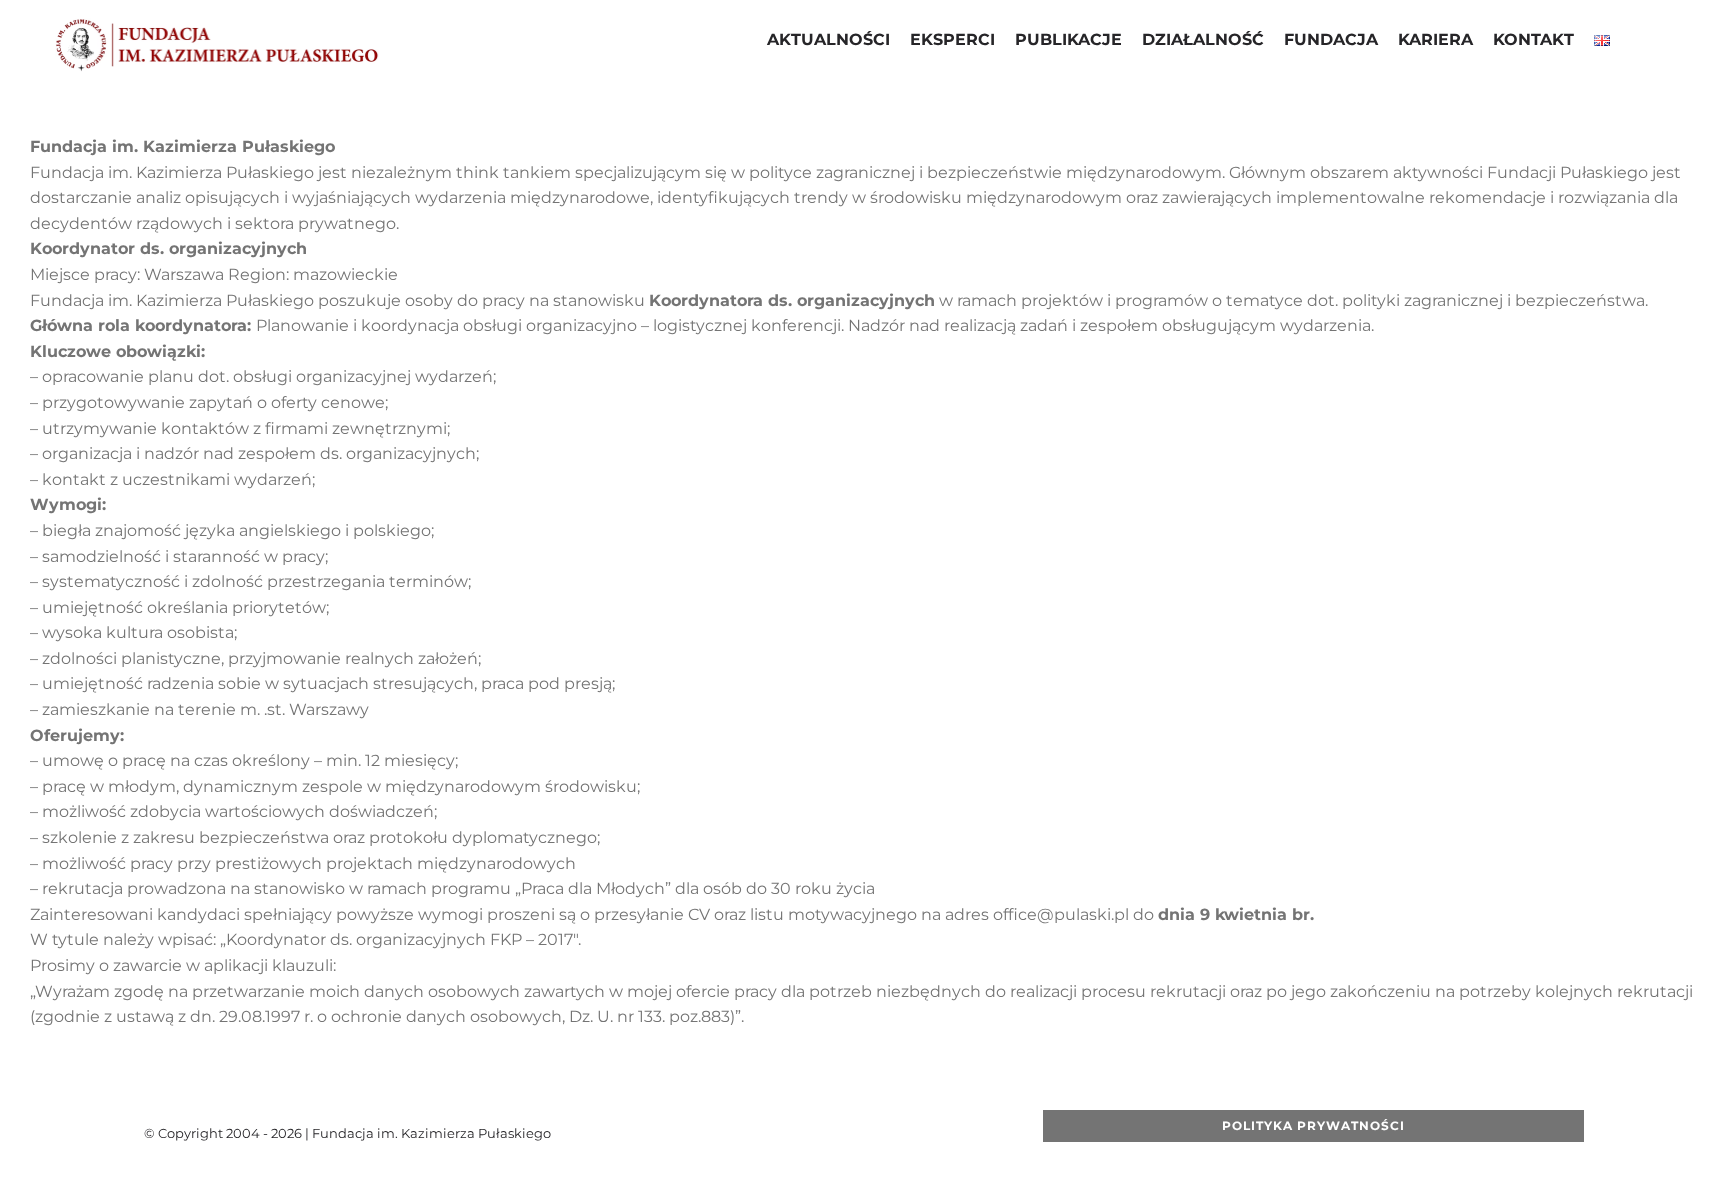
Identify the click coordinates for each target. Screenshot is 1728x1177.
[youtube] (813, 1133)
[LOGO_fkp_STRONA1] (216, 24)
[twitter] (781, 1133)
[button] (1636, 42)
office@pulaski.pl (1061, 914)
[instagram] (845, 1133)
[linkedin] (877, 1133)
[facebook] (749, 1133)
